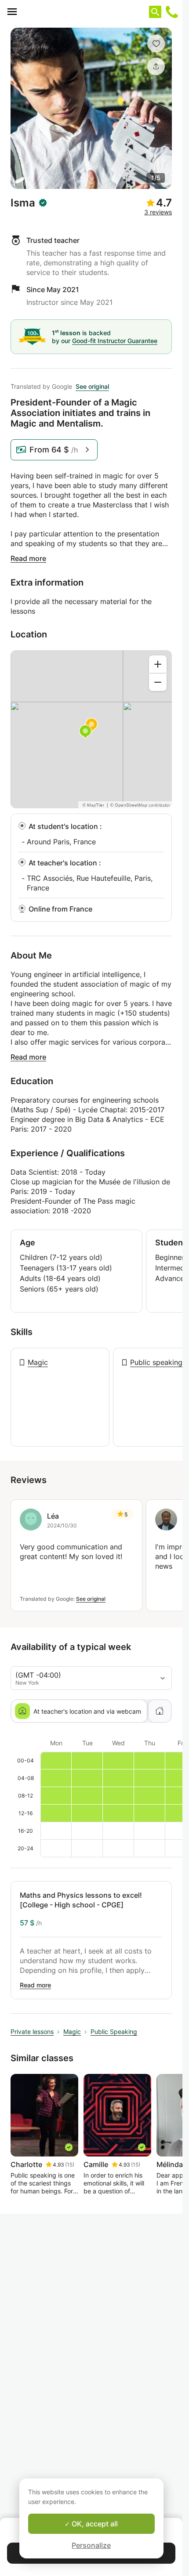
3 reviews (158, 212)
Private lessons (32, 2031)
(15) (70, 2165)
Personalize (91, 2545)
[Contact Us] (172, 12)
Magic (38, 1362)
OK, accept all (94, 2524)
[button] (156, 43)
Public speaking (156, 1362)
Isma (23, 203)
